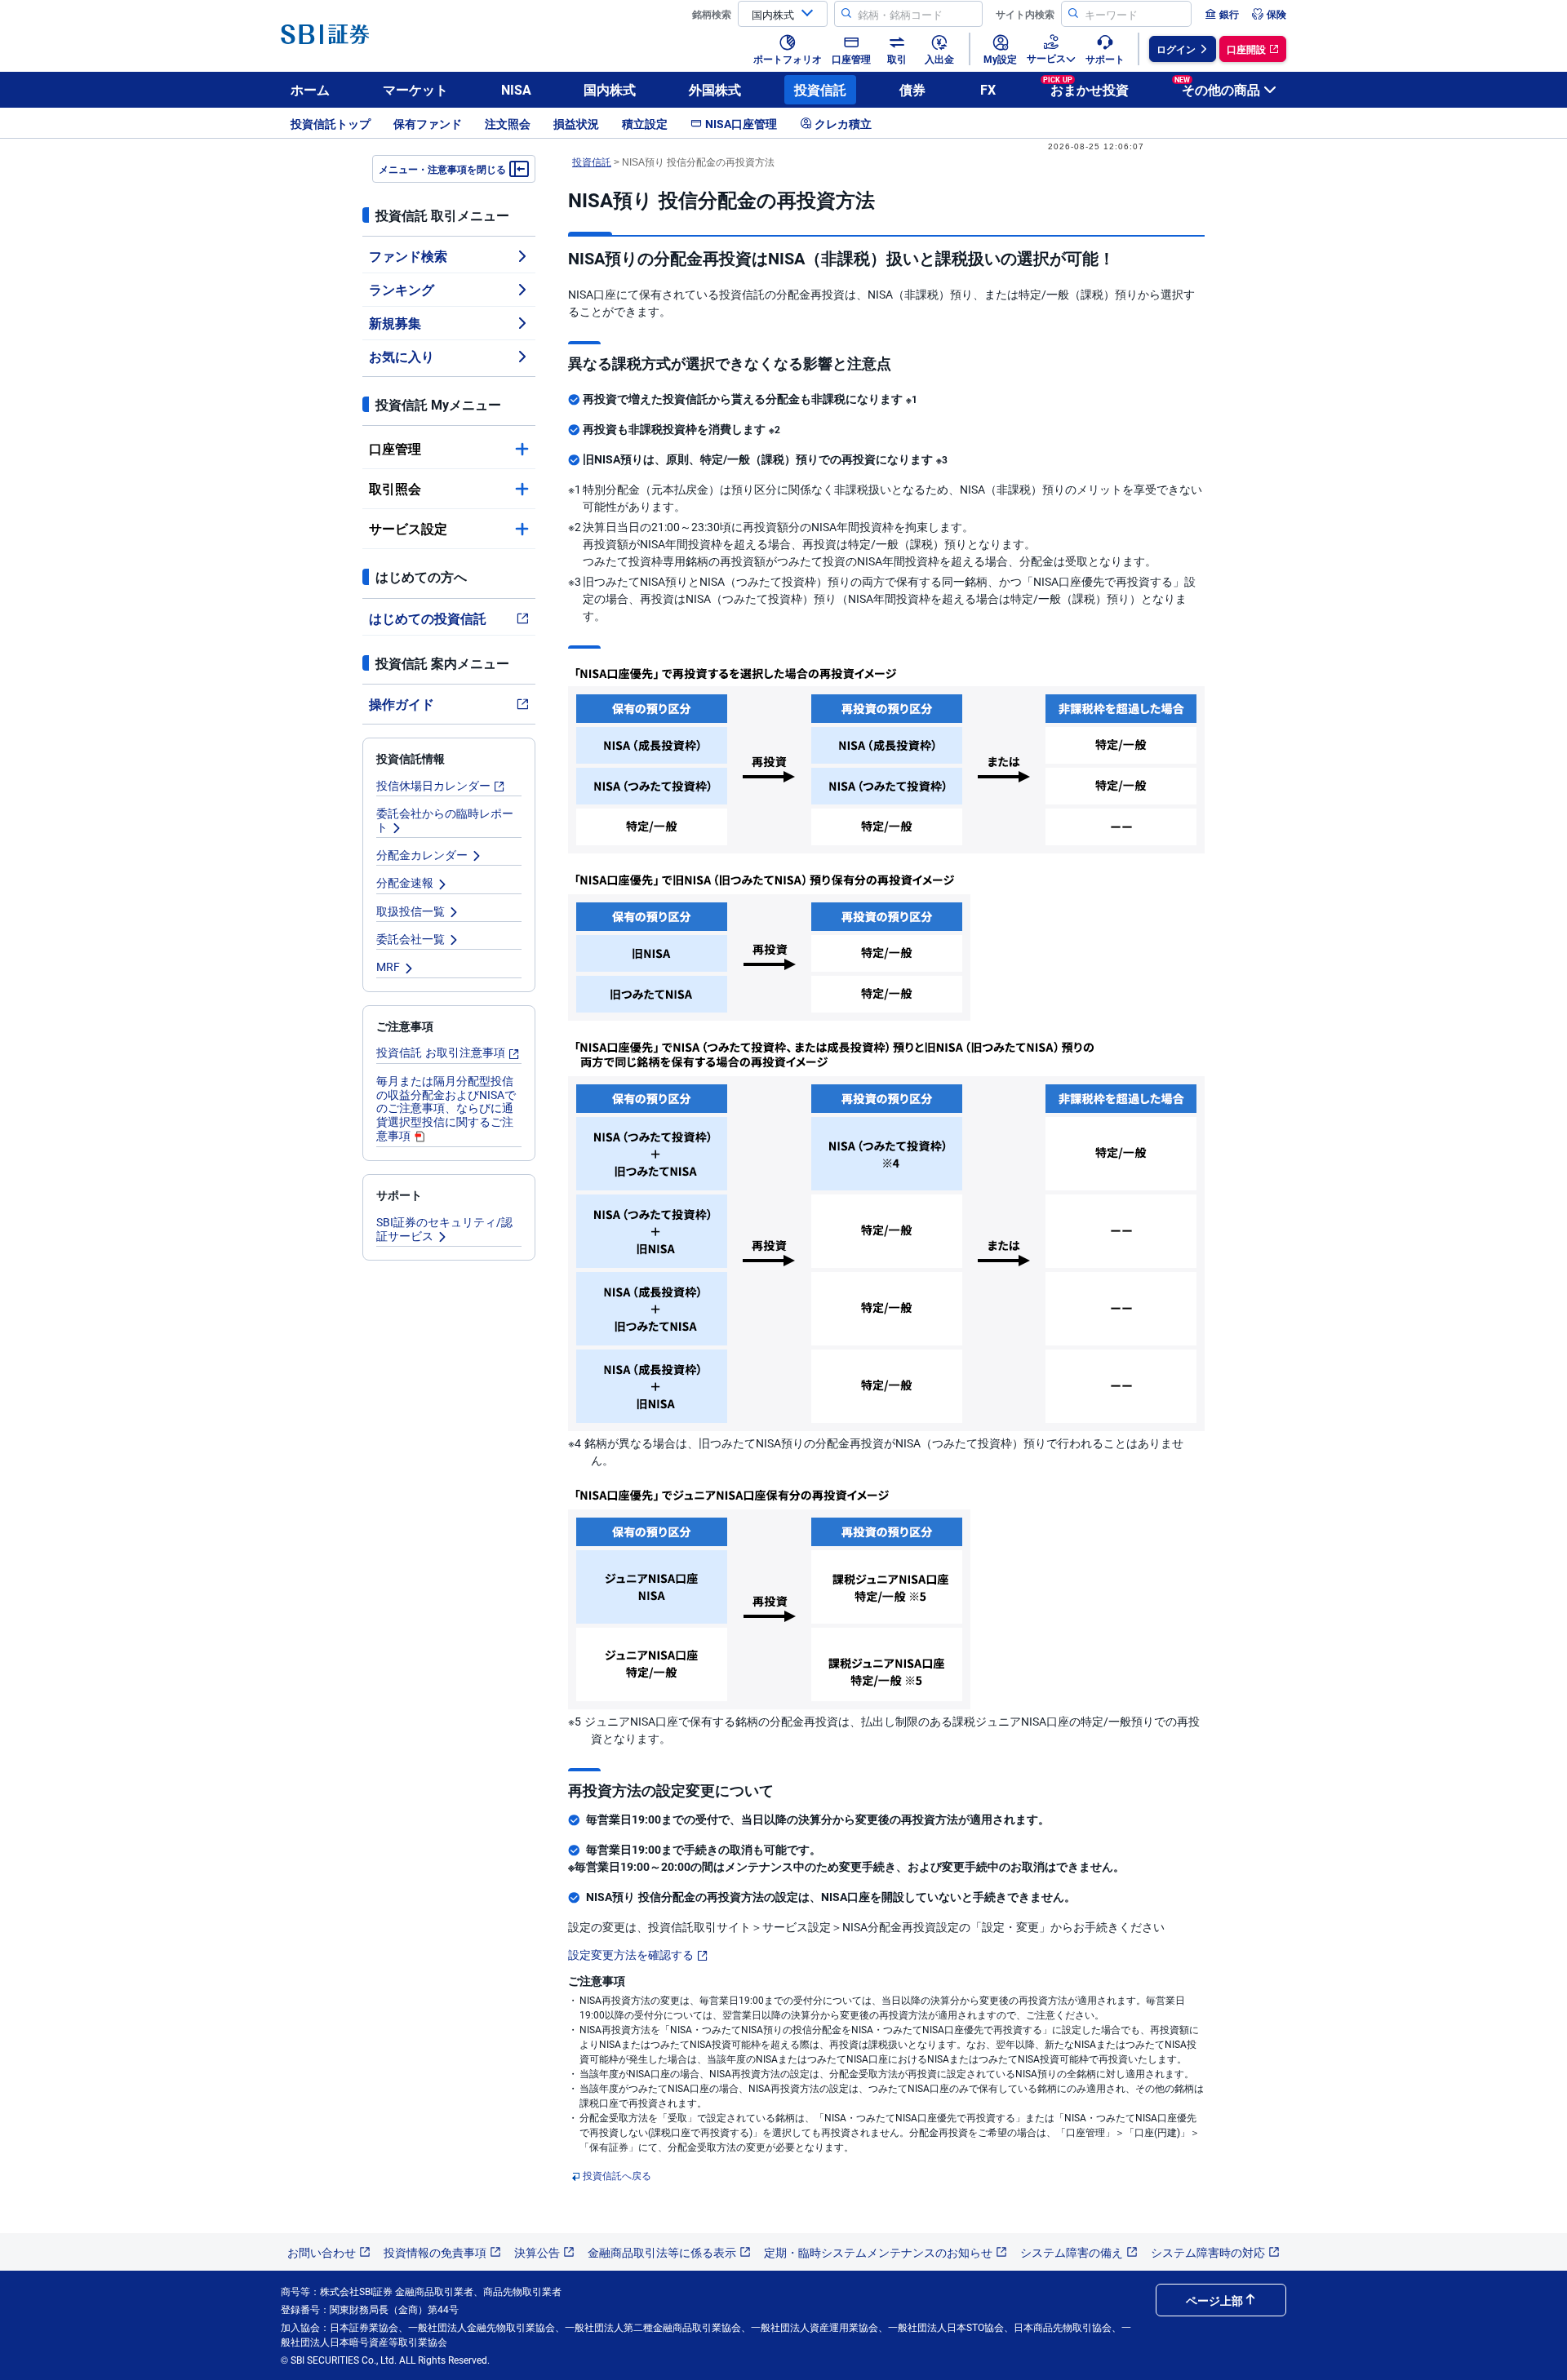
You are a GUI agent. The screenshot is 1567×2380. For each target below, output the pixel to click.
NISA (516, 89)
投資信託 (820, 89)
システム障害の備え (1072, 2252)
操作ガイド (402, 704)
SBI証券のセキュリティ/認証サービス (444, 1228)
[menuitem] (1222, 14)
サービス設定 (408, 528)
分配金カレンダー (422, 854)
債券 (912, 89)
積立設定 (645, 123)
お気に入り (402, 356)
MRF (388, 966)
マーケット (415, 89)
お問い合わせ (322, 2252)
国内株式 (610, 89)
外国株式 (715, 89)
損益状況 (576, 123)
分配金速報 (405, 882)
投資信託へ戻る (617, 2175)
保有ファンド (428, 123)
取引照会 (395, 488)
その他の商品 (1217, 87)
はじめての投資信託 (428, 618)
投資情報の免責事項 (435, 2252)
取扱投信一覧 (411, 911)
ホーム (310, 89)
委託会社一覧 (411, 938)
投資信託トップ (331, 123)
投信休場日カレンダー (433, 785)
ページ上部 (1214, 2300)
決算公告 (537, 2252)
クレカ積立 (843, 123)
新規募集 (395, 323)
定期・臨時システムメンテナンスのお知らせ (878, 2252)
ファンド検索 (408, 256)
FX (988, 89)
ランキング (402, 289)
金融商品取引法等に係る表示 (662, 2252)
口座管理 (395, 448)
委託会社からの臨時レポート (445, 820)
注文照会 (508, 123)
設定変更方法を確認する (631, 1954)
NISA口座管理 (741, 123)
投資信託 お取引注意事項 (441, 1052)
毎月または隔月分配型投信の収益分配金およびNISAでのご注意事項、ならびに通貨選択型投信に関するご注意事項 (446, 1108)
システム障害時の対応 (1208, 2252)
